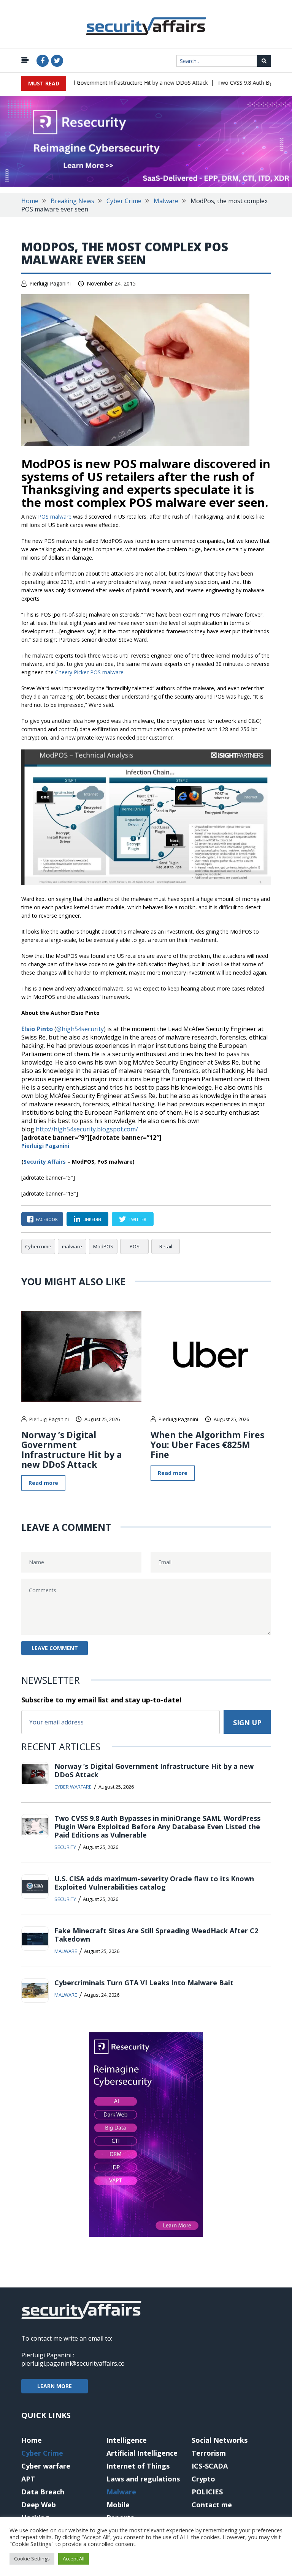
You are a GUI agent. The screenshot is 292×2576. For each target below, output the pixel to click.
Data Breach (43, 2492)
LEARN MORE (55, 2386)
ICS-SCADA (210, 2466)
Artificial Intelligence (142, 2453)
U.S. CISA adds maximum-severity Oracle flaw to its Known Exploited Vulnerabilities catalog (154, 1883)
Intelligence (127, 2440)
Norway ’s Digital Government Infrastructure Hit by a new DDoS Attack (103, 83)
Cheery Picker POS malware (89, 672)
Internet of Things (138, 2466)
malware (72, 1246)
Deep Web (39, 2505)
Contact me (212, 2505)
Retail (166, 1246)
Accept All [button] (74, 2559)
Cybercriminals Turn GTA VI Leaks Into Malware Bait (144, 1983)
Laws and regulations (143, 2479)
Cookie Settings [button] (32, 2559)
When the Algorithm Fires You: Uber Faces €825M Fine (207, 1445)
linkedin (92, 1219)
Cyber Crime (124, 201)
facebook (47, 1219)
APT (28, 2479)
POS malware (55, 517)
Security (65, 1847)
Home (30, 201)
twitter (137, 1219)
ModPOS (103, 1246)
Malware (166, 201)
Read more (43, 1483)
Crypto (203, 2479)
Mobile (118, 2505)
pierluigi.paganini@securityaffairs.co (73, 2363)
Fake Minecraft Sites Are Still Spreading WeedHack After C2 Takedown (156, 1935)
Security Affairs (45, 1162)
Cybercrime (38, 1246)
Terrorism (209, 2453)
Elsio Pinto (37, 1029)
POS (135, 1246)
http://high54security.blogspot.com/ (87, 1129)
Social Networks (220, 2440)
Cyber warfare (73, 1787)
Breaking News (72, 201)
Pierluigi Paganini (50, 283)
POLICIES (207, 2492)
